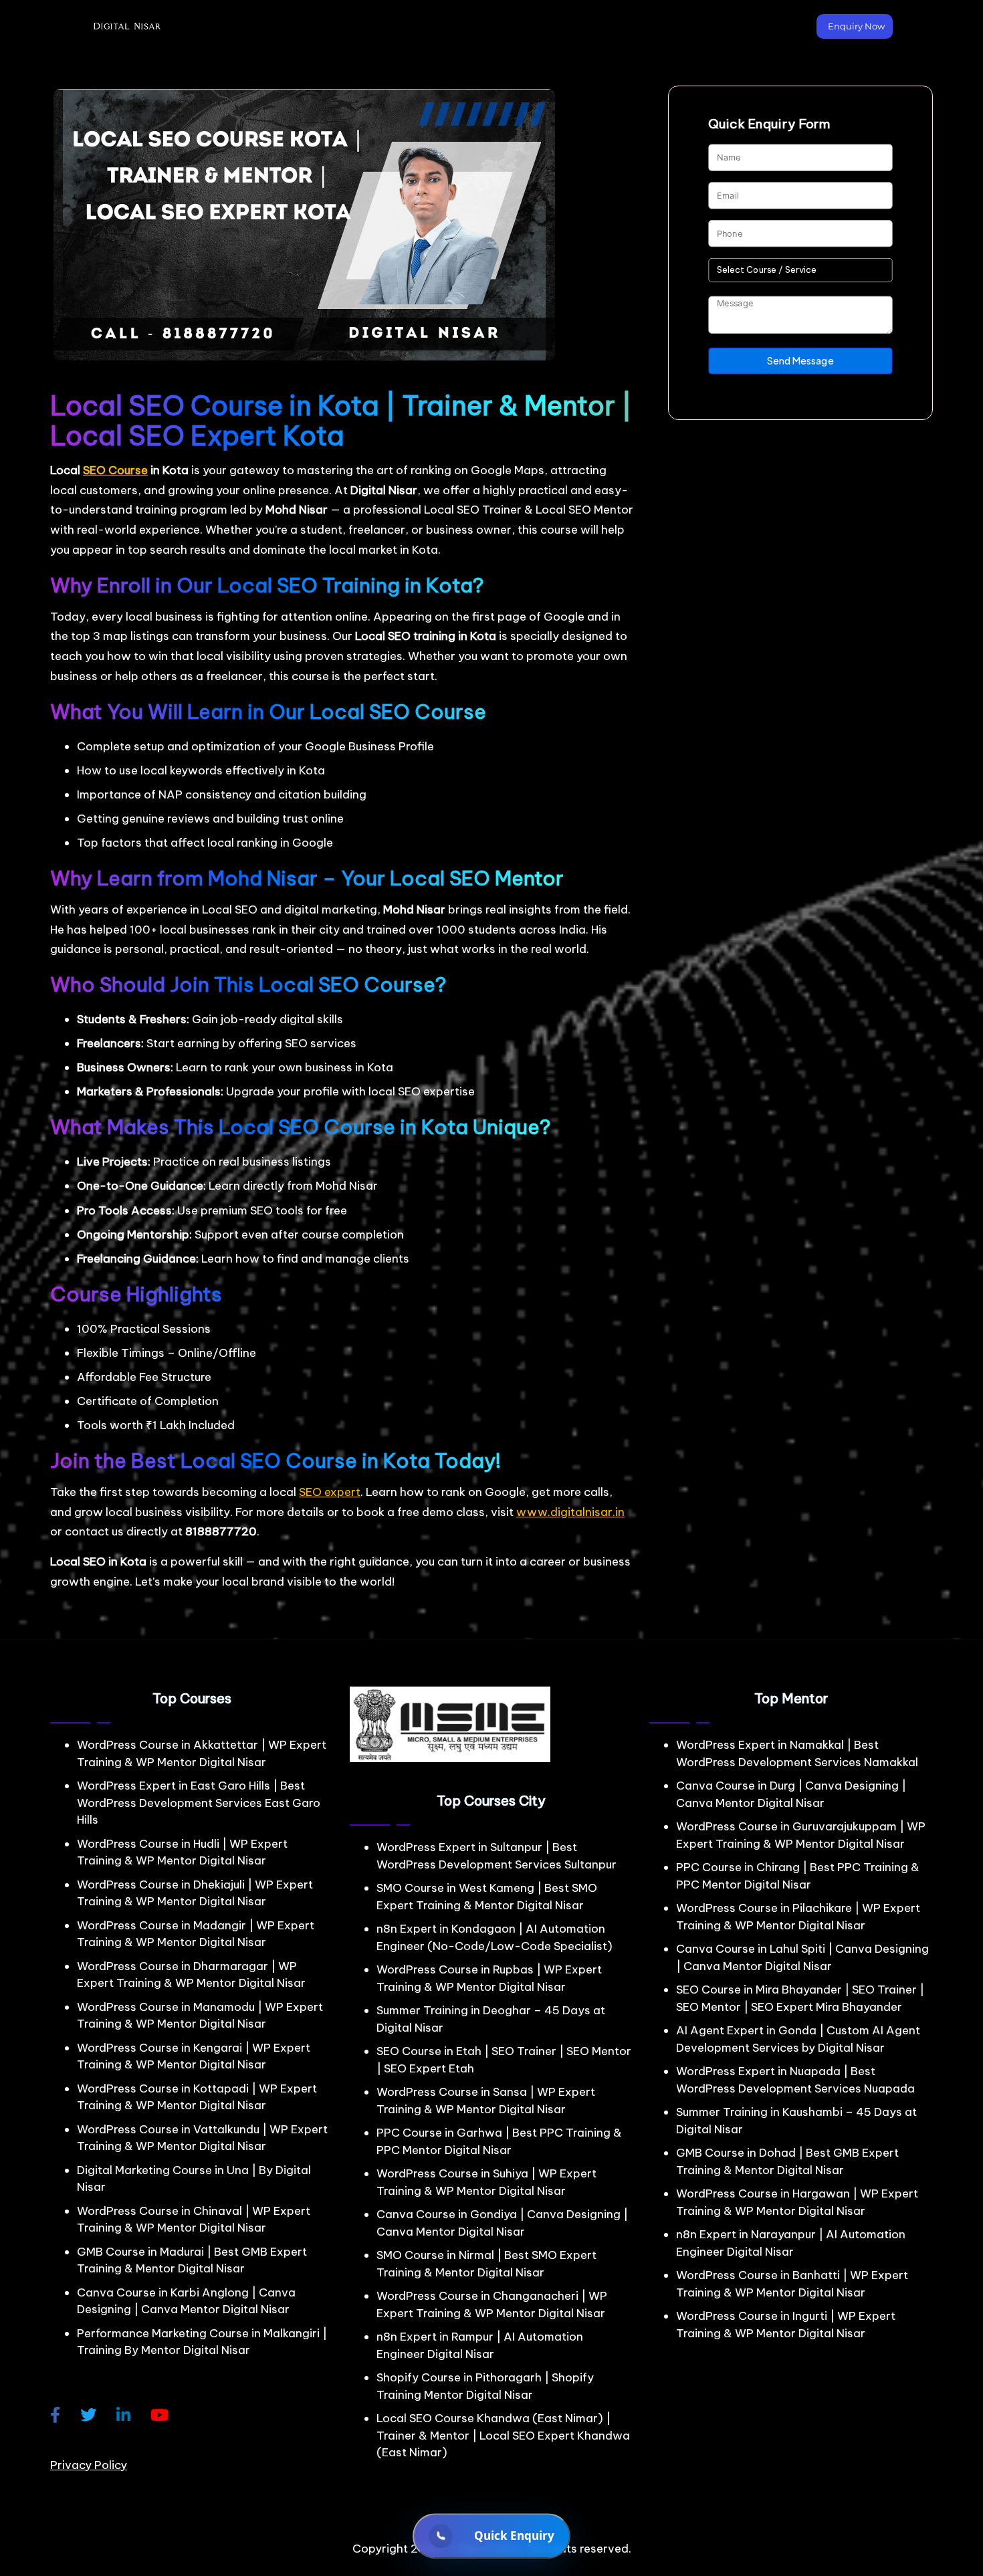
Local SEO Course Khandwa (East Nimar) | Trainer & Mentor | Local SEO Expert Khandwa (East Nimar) (503, 2435)
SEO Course (115, 470)
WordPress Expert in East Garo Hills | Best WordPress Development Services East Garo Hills (199, 1803)
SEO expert (330, 1492)
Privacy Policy (89, 2465)
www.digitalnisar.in (570, 1512)
